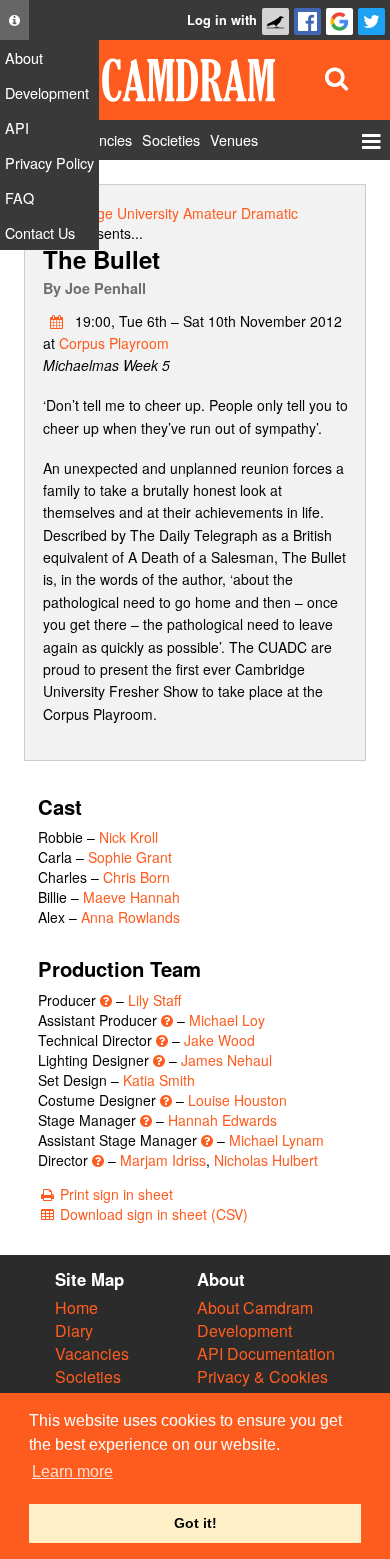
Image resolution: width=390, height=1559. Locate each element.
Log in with (222, 20)
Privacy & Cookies (262, 1376)
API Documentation (266, 1353)
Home (76, 1307)
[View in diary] (57, 321)
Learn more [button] (72, 1471)
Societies (88, 1376)
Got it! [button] (195, 1523)
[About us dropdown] (14, 20)
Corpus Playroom (114, 343)
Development (244, 1330)
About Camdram (255, 1307)
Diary (74, 1330)
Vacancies (92, 1353)
